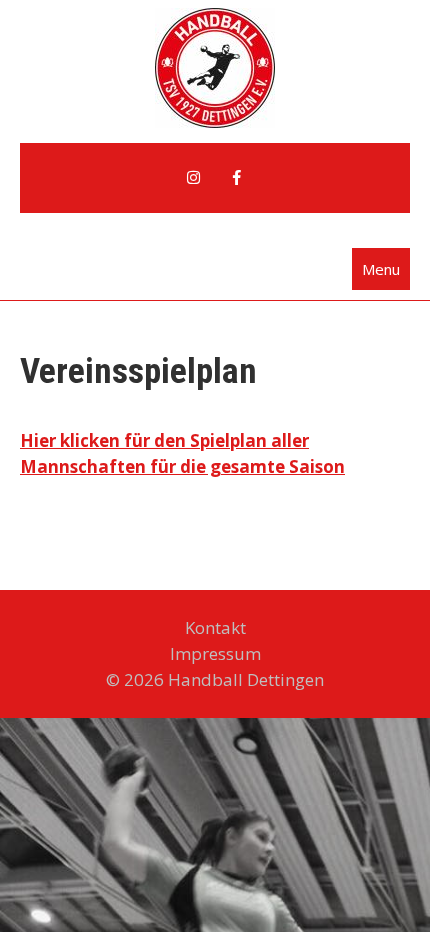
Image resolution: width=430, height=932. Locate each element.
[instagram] (193, 178)
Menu (381, 269)
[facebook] (237, 178)
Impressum (215, 653)
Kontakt (215, 627)
